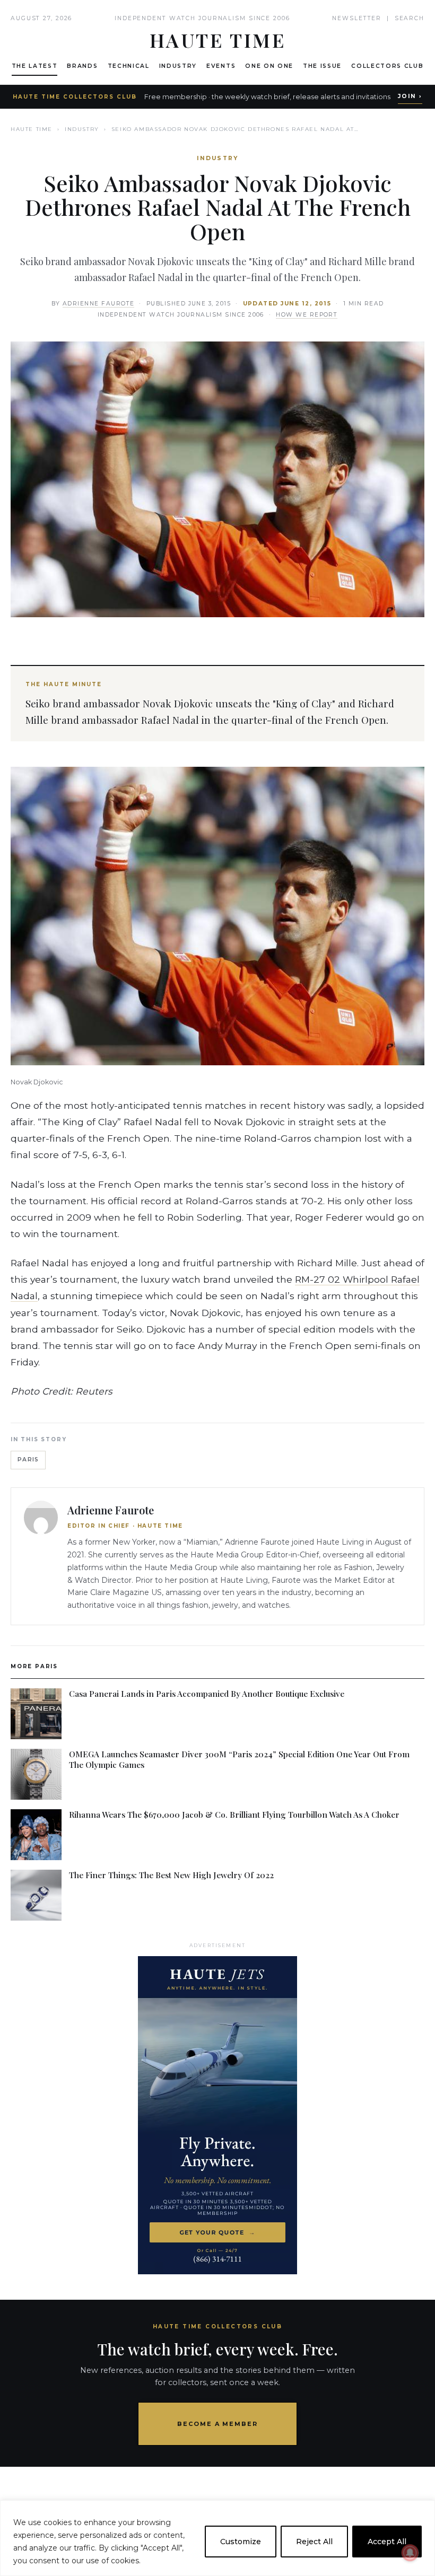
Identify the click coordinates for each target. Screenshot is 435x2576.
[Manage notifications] (410, 2553)
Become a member (218, 2424)
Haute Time (32, 129)
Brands (82, 66)
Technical (129, 66)
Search (410, 18)
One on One (269, 66)
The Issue (322, 66)
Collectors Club (387, 66)
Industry (178, 66)
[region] (217, 2538)
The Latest (35, 66)
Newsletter (357, 18)
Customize (241, 2542)
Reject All (314, 2542)
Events (221, 66)
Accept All (387, 2542)
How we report (307, 315)
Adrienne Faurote (99, 304)
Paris (28, 1460)
